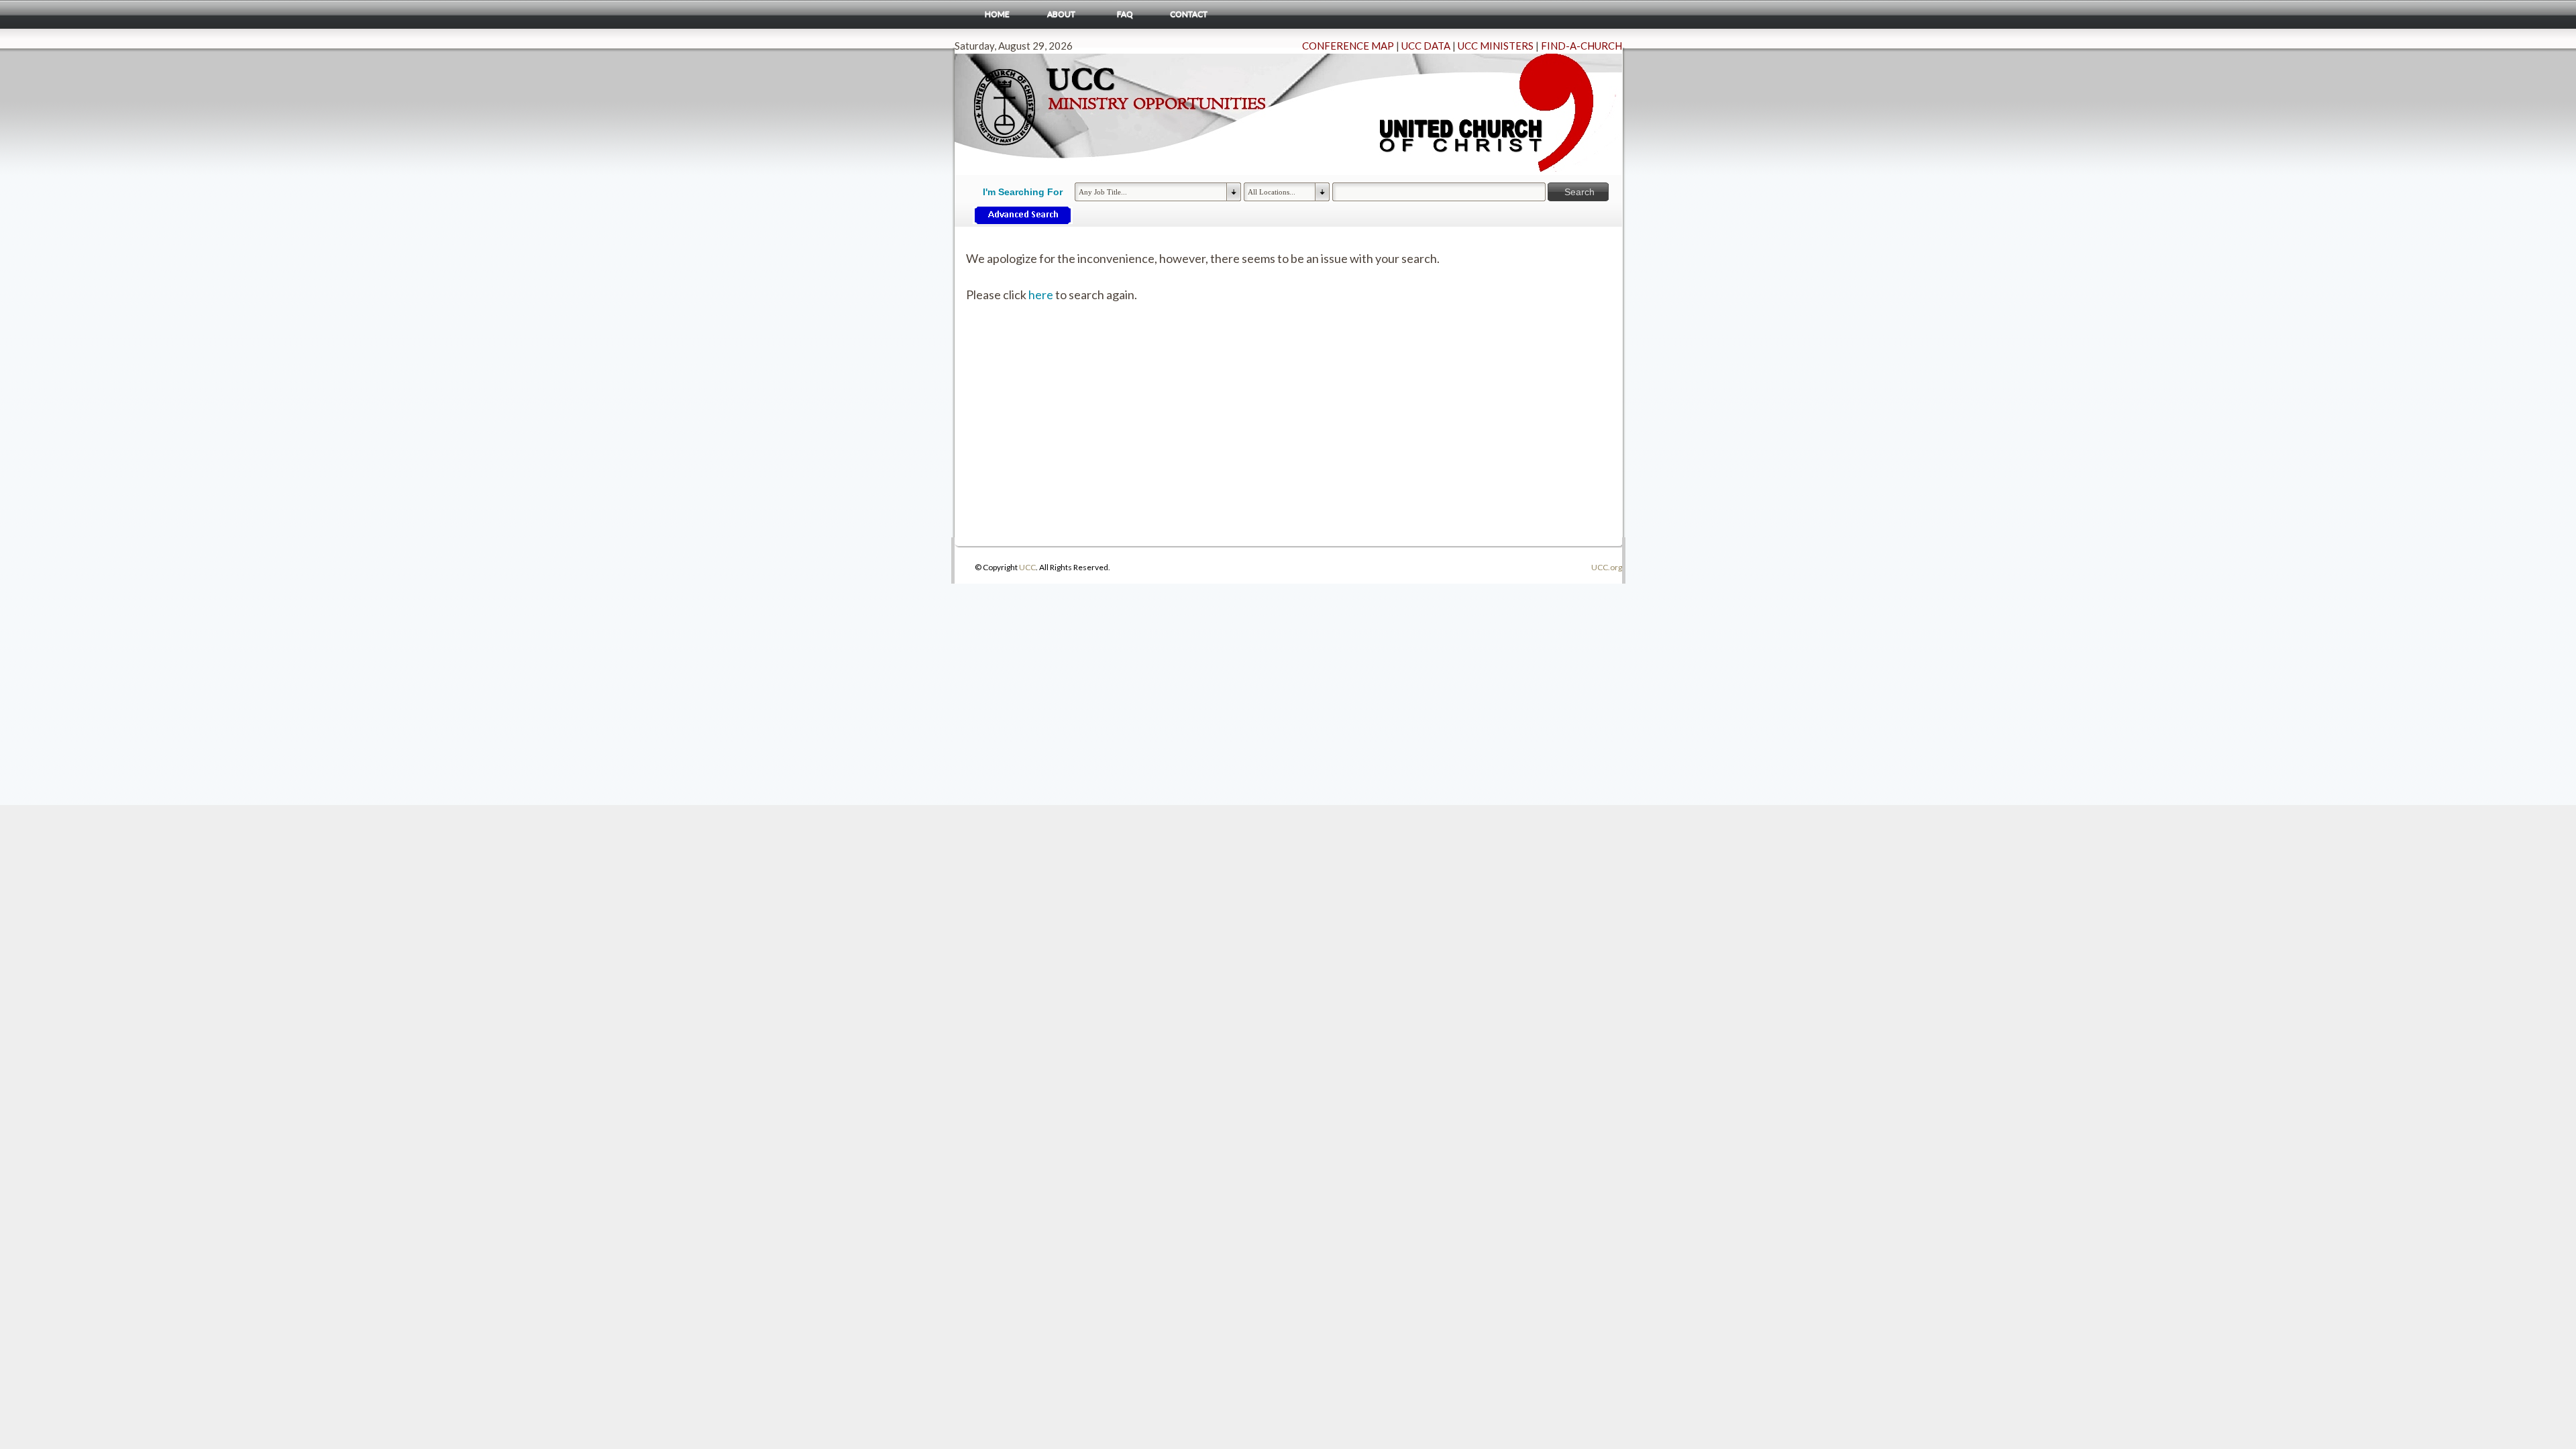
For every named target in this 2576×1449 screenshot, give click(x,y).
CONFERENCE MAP (1348, 46)
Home (997, 14)
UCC (1027, 567)
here (1041, 294)
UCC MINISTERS (1496, 46)
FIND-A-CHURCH (1581, 46)
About (1061, 14)
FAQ (1125, 14)
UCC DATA (1426, 46)
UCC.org (1607, 567)
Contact (1189, 14)
